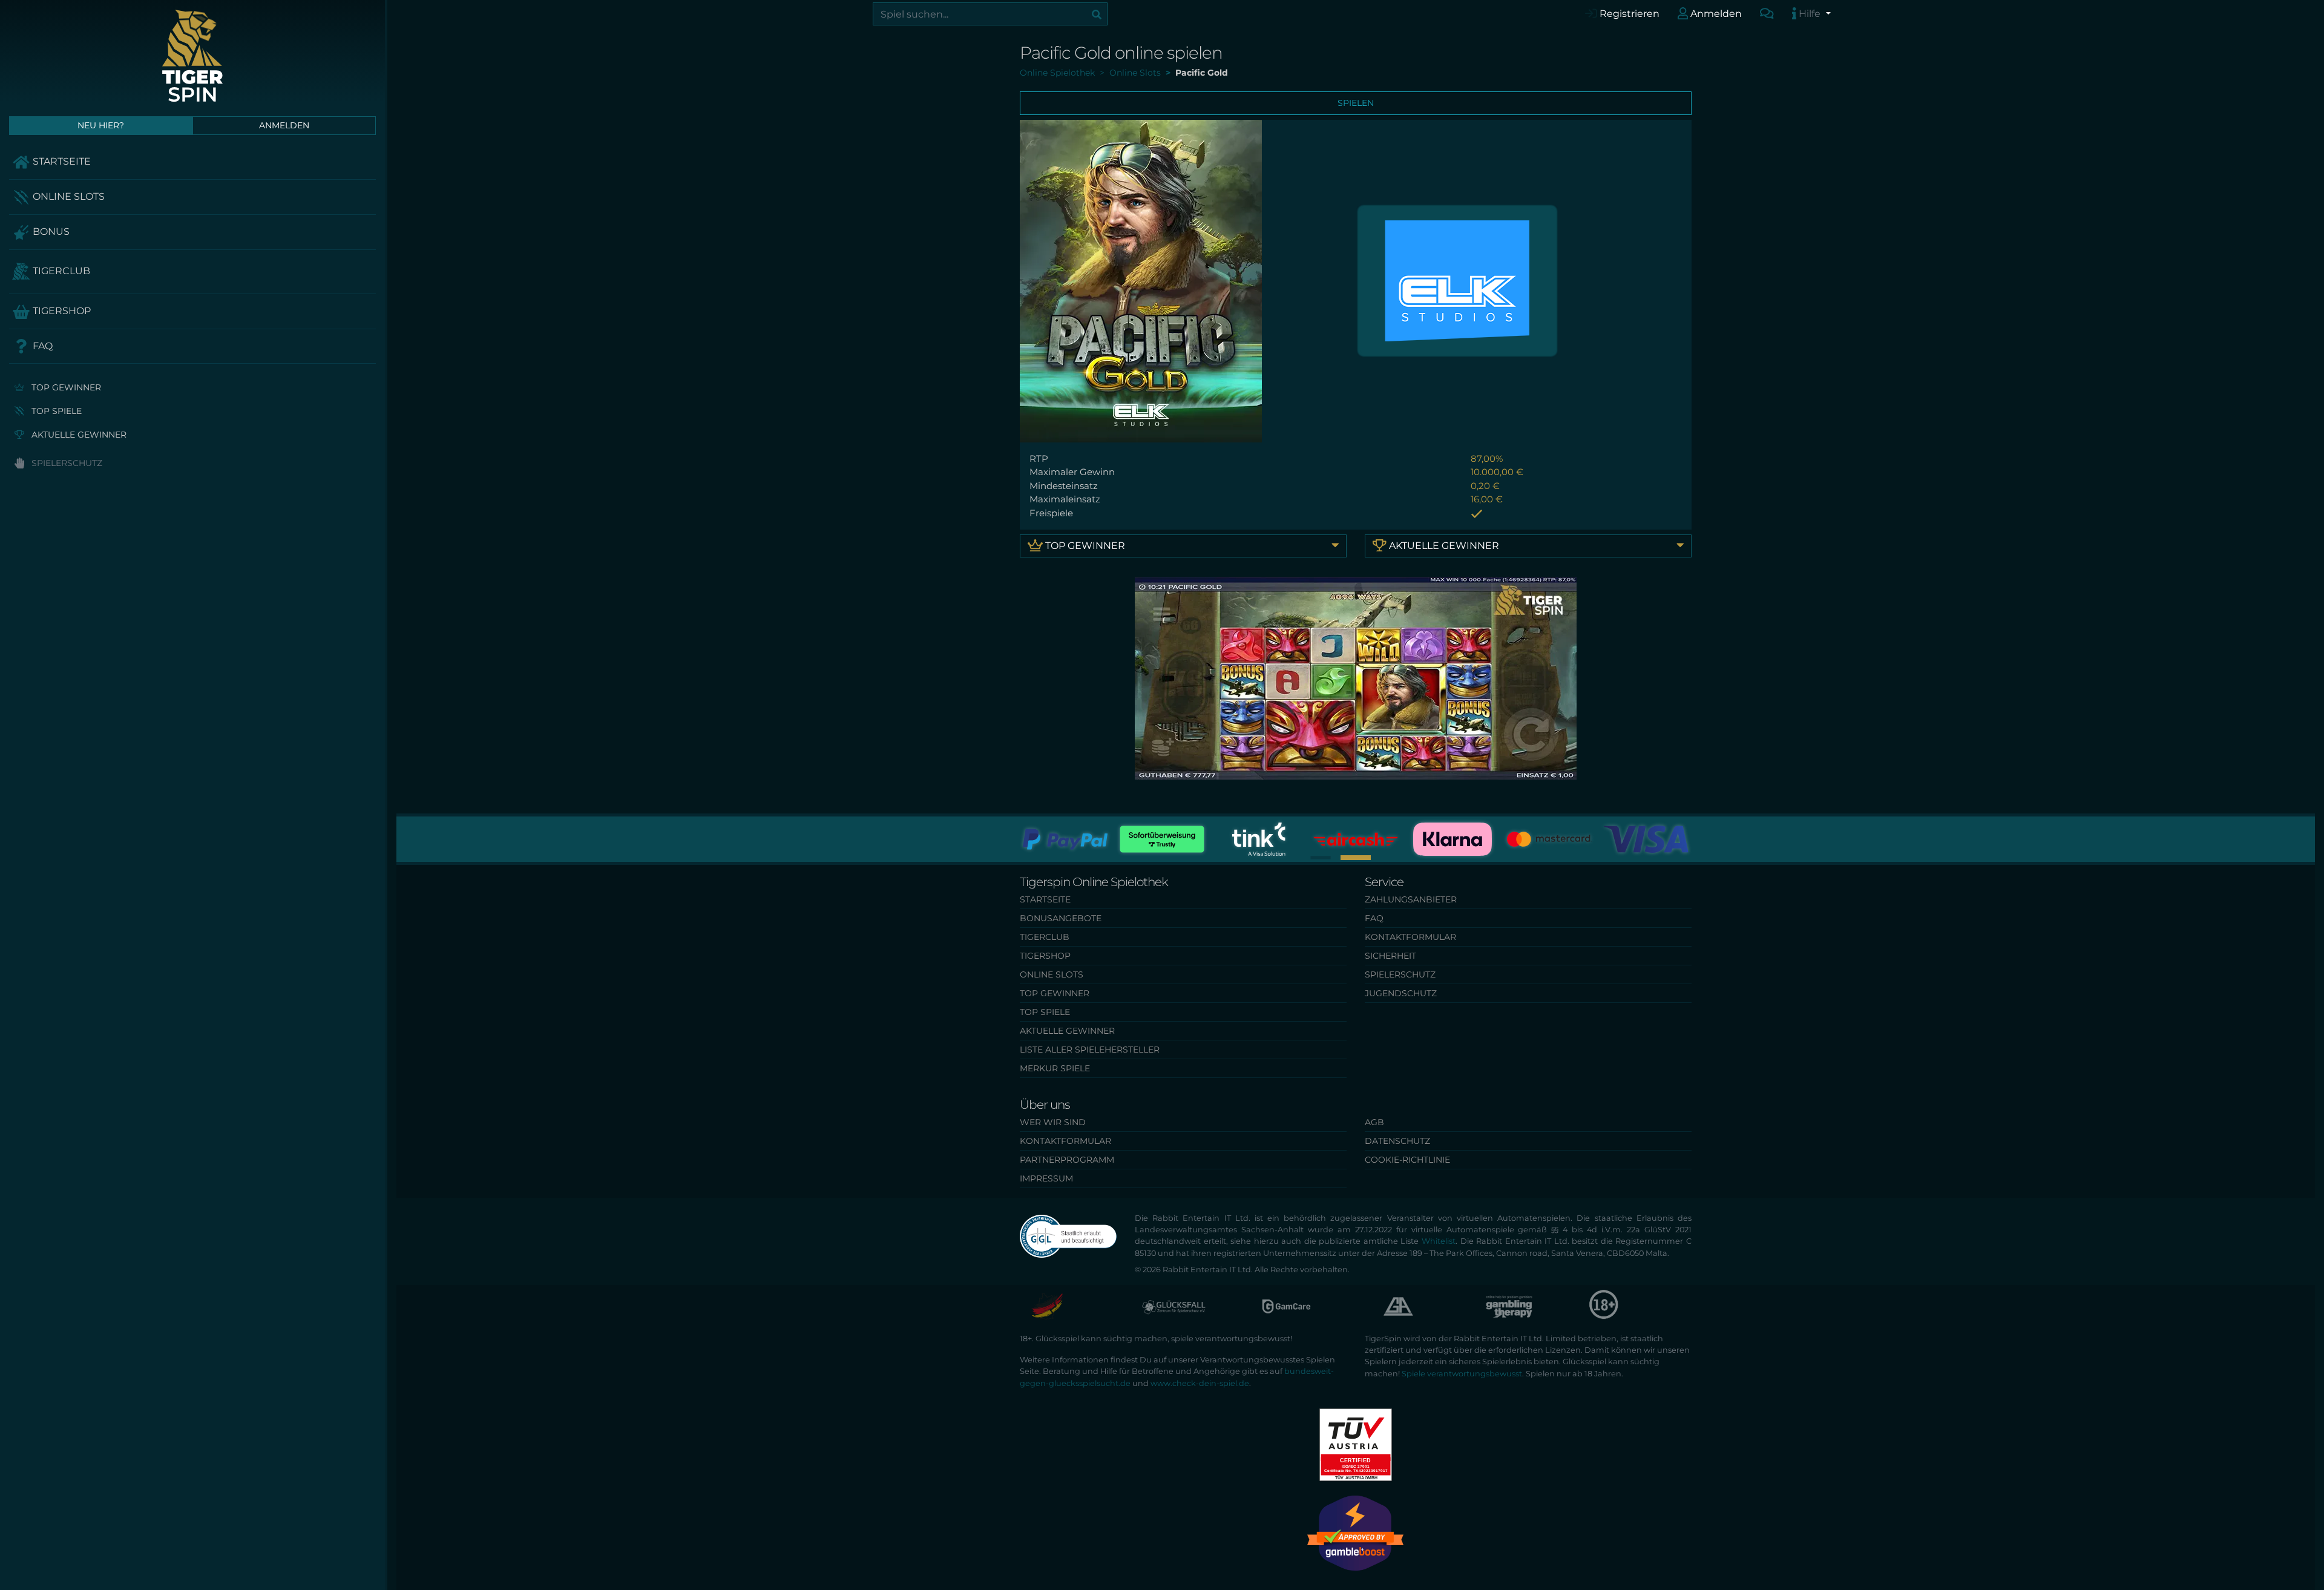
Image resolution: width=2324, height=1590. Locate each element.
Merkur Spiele (1055, 1068)
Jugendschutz (1401, 993)
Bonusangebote (1061, 918)
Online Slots (67, 196)
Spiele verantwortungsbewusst (1462, 1374)
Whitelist (1439, 1241)
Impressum (1046, 1178)
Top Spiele (55, 411)
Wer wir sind (1053, 1122)
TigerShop (61, 311)
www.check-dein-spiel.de (1200, 1383)
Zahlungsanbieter (1411, 899)
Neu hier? (101, 125)
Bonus (50, 232)
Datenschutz (1397, 1141)
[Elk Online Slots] (1457, 280)
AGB (1374, 1122)
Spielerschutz (66, 463)
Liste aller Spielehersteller (1090, 1050)
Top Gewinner (65, 387)
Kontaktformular (1410, 937)
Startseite (61, 161)
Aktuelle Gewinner (78, 435)
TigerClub (60, 271)
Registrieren (1628, 14)
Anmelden (1715, 14)
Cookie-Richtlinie (1407, 1160)
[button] (1356, 858)
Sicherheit (1390, 956)
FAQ (41, 346)
